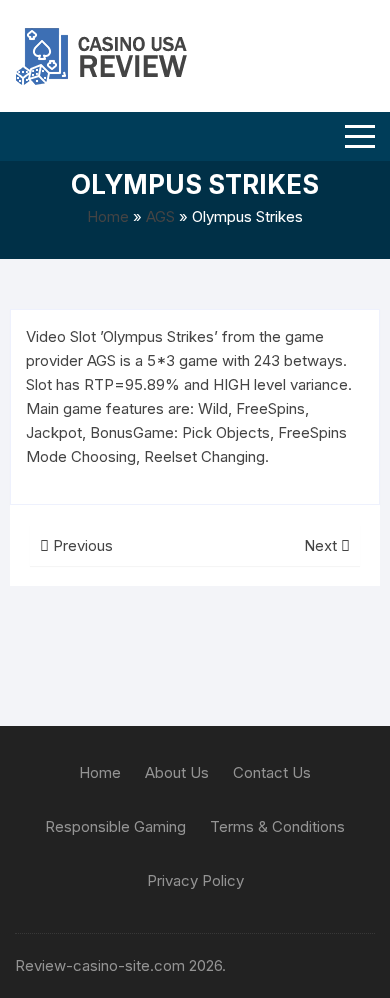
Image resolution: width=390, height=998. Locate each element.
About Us (177, 772)
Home (108, 216)
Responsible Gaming (115, 826)
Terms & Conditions (277, 826)
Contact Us (272, 772)
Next (322, 545)
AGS (160, 216)
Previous (81, 545)
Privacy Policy (195, 880)
